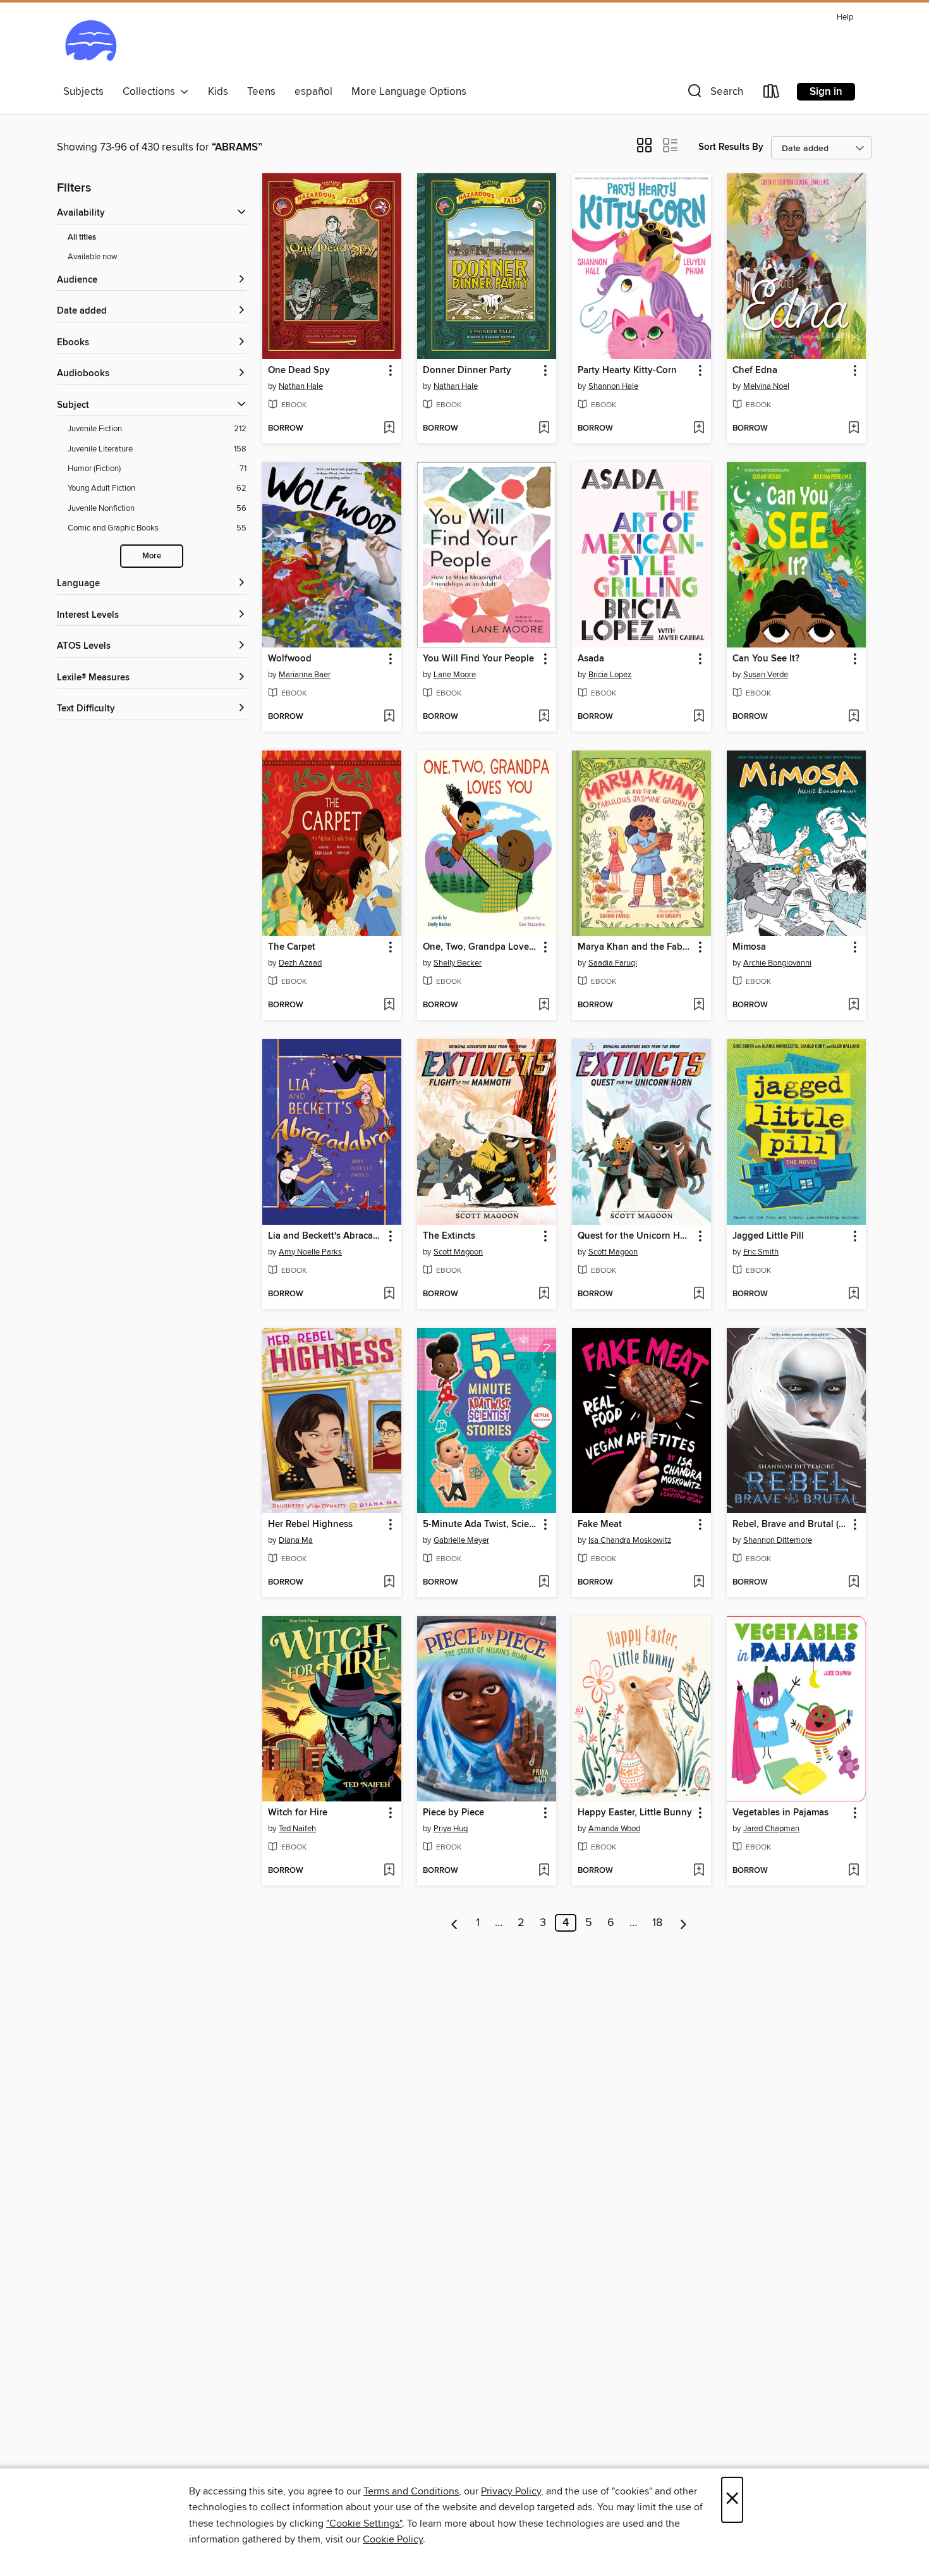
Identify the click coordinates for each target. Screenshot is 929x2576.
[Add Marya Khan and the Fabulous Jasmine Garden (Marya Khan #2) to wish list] (699, 1005)
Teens (261, 92)
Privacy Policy (511, 2491)
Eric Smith (761, 1252)
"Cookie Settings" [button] (364, 2524)
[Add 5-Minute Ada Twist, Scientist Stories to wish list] (544, 1583)
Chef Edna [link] (755, 371)
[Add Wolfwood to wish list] (389, 717)
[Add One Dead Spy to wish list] (389, 429)
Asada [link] (591, 659)
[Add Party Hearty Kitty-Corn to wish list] (699, 429)
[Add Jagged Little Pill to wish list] (853, 1294)
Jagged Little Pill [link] (768, 1236)
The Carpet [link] (292, 947)
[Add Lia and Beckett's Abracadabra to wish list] (389, 1294)
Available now (93, 257)
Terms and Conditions (411, 2491)
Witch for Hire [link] (298, 1813)
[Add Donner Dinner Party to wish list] (544, 429)
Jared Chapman (771, 1829)
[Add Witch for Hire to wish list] (389, 1871)
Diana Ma (296, 1540)
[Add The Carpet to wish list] (389, 1005)
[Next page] (683, 1923)
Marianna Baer (305, 675)
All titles (82, 237)
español (313, 92)
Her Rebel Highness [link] (310, 1524)
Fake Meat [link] (600, 1524)
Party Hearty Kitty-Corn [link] (627, 371)
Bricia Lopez (610, 675)
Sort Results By (731, 147)
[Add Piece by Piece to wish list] (544, 1871)
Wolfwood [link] (290, 659)
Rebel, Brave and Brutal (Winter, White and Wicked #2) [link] (790, 1524)
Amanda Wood (614, 1829)
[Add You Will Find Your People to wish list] (544, 717)
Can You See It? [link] (766, 659)
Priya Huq (451, 1829)
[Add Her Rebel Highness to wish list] (389, 1583)
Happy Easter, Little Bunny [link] (635, 1813)
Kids (218, 92)
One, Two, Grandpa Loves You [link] (481, 947)
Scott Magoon (458, 1252)
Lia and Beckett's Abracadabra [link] (326, 1236)
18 (657, 1923)
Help (845, 17)
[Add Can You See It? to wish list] (853, 717)
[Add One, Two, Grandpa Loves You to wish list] (544, 1005)
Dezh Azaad (300, 963)
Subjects (83, 92)
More (152, 556)
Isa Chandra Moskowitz (630, 1540)
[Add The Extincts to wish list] (544, 1294)
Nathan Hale (301, 386)
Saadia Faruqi (613, 963)
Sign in (826, 92)
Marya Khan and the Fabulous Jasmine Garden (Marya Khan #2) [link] (635, 947)
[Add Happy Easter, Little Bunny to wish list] (699, 1871)
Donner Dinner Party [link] (467, 371)
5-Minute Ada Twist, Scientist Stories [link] (481, 1524)
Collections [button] (151, 92)
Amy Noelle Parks (310, 1252)
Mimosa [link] (749, 947)
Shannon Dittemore (778, 1540)
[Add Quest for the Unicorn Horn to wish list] (699, 1294)
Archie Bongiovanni (777, 963)
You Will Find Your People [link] (478, 659)
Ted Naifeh (297, 1829)
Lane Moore (455, 675)
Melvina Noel (766, 386)
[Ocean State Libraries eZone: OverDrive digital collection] (91, 44)
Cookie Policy (393, 2539)
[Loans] (772, 94)
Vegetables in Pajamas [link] (780, 1813)
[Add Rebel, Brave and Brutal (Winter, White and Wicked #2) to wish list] (853, 1583)
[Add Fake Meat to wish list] (699, 1583)
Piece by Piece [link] (453, 1813)
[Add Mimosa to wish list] (853, 1005)
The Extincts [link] (449, 1236)
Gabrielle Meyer (461, 1540)
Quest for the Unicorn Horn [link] (635, 1236)
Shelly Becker (458, 963)
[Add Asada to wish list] (699, 717)
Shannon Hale (613, 386)
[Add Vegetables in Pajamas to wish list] (853, 1871)
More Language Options (409, 92)
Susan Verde (766, 675)
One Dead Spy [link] (299, 371)
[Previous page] (455, 1923)
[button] (714, 94)
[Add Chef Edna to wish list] (853, 429)
